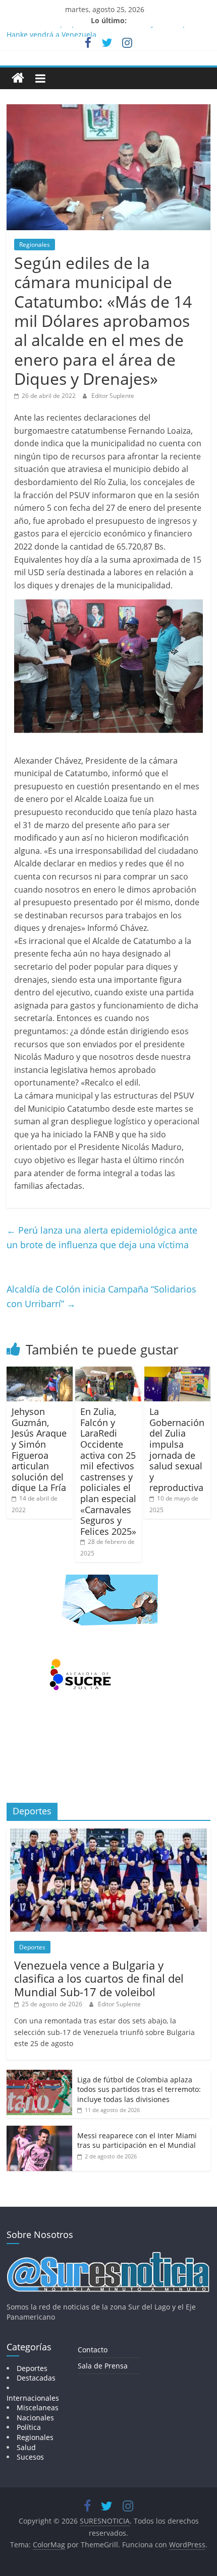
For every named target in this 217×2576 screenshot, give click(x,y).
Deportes (32, 1947)
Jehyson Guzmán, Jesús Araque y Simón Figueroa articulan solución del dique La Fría (39, 1449)
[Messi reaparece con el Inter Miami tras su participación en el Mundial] (39, 2131)
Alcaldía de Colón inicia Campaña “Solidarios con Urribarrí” (101, 1296)
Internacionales (33, 2398)
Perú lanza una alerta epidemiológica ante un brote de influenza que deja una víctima (102, 1237)
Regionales (35, 245)
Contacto (93, 2350)
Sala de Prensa (103, 2366)
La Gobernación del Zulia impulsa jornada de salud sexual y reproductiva (177, 1449)
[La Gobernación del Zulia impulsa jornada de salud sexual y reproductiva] (177, 1373)
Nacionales (35, 2418)
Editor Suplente (113, 396)
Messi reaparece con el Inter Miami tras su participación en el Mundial (137, 2141)
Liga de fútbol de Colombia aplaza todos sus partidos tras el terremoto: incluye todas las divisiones (139, 2089)
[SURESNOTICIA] (18, 78)
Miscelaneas (38, 2408)
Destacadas (36, 2378)
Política (29, 2427)
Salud (26, 2447)
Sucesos (30, 2457)
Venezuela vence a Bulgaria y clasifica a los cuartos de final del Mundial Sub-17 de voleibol (99, 1978)
